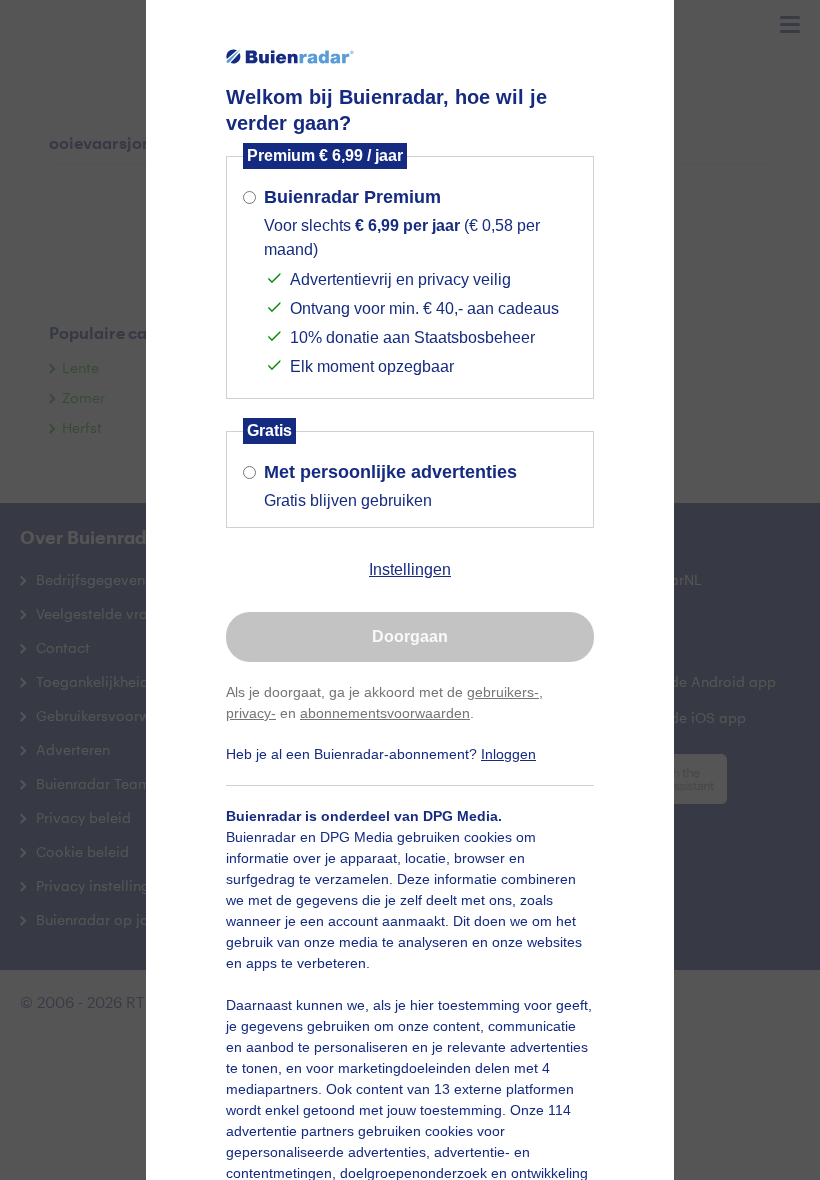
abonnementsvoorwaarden (385, 713)
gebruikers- (503, 692)
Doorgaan (410, 636)
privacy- (251, 713)
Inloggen (508, 754)
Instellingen (410, 569)
